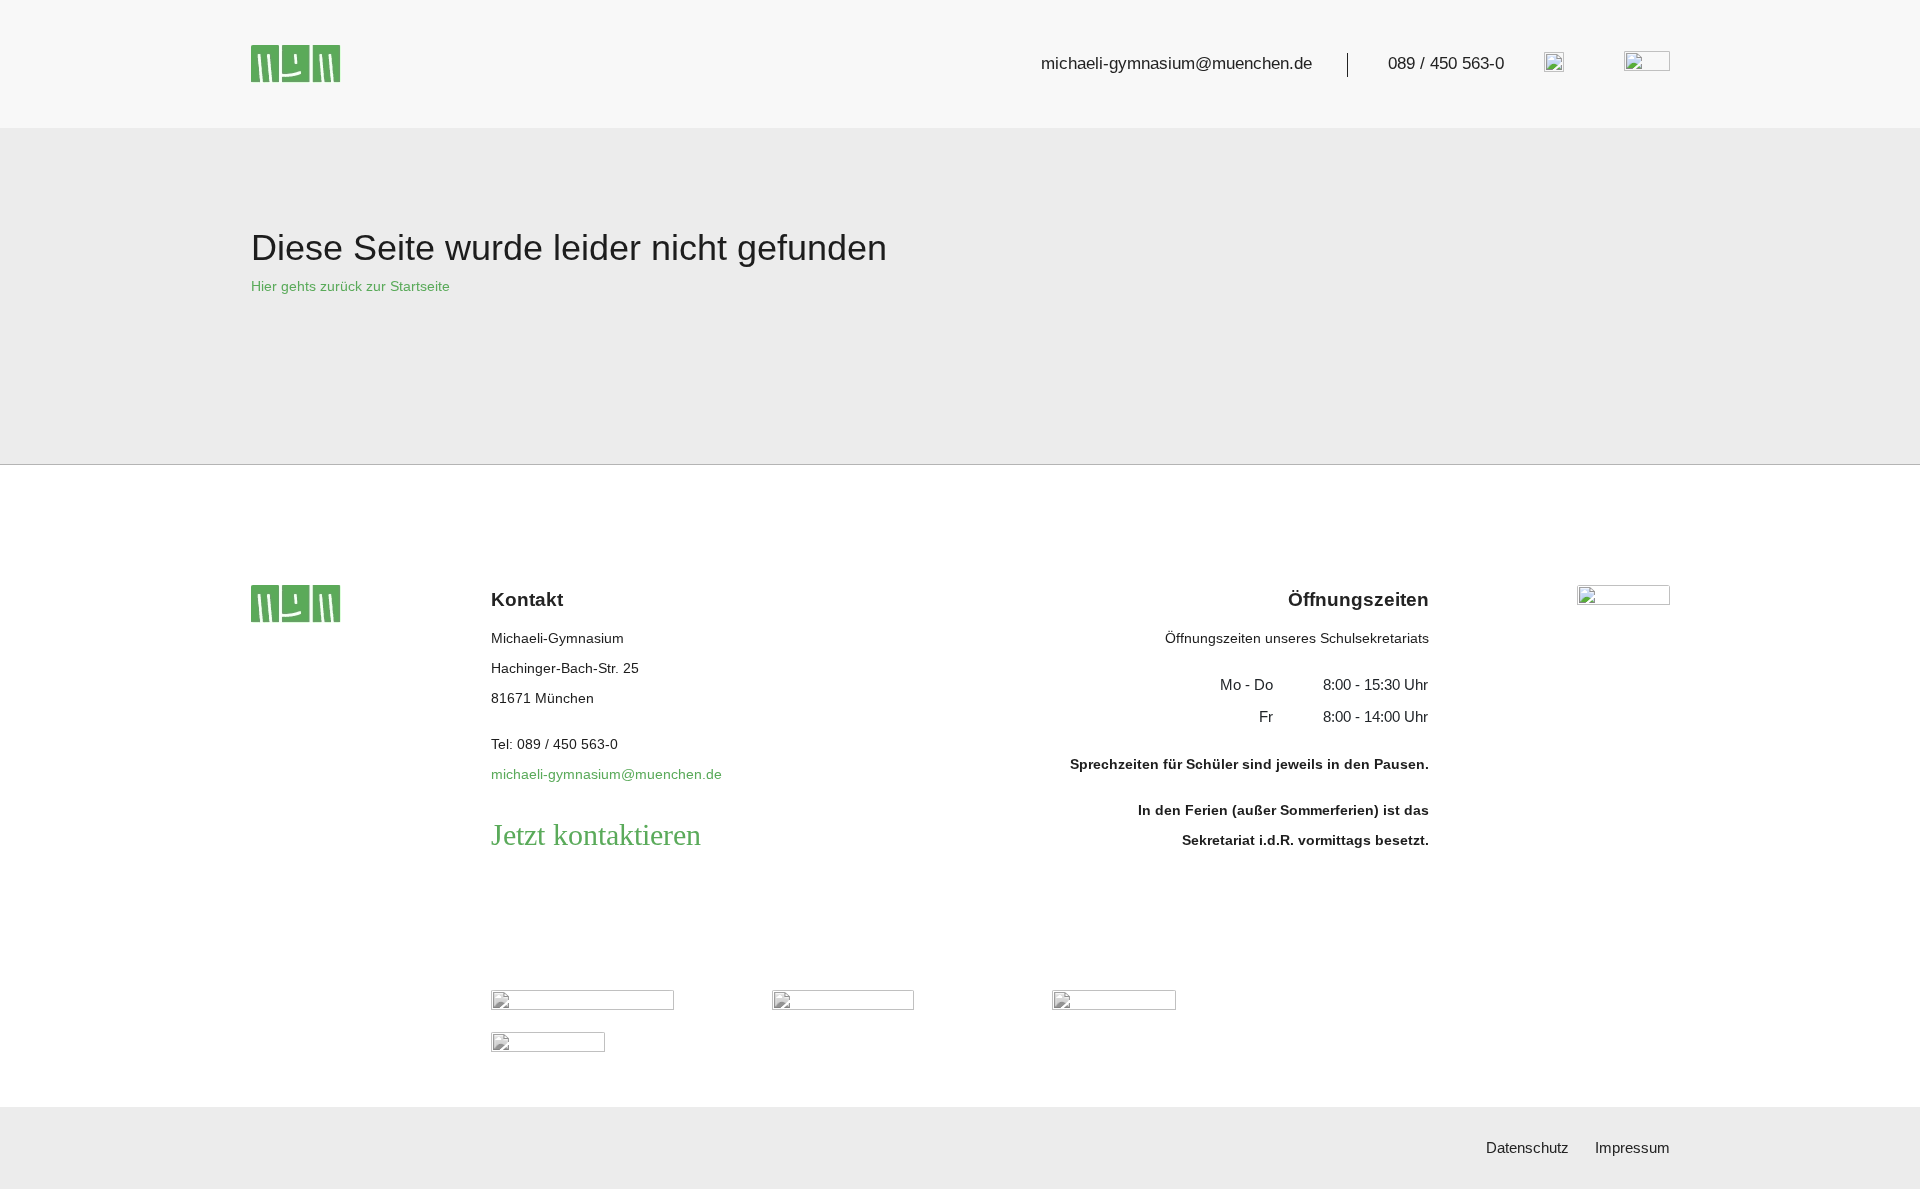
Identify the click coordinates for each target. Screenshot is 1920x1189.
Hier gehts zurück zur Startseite (350, 286)
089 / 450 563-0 (1446, 63)
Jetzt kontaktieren (596, 834)
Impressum (1632, 1147)
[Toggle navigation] (1641, 64)
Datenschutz (1527, 1147)
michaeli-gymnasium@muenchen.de (1176, 63)
